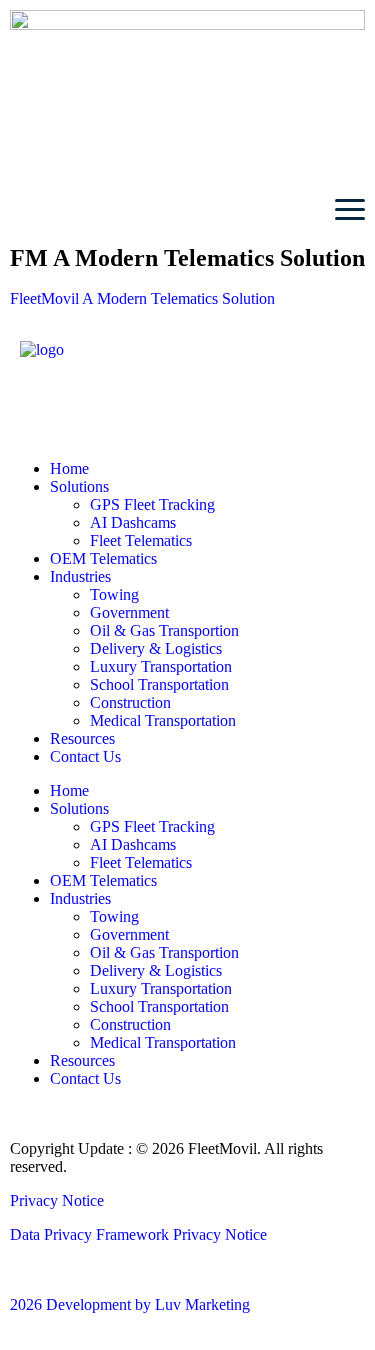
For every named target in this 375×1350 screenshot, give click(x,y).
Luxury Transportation (161, 666)
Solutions (79, 486)
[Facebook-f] (45, 405)
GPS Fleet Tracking (152, 504)
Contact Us (85, 756)
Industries (80, 576)
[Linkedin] (99, 405)
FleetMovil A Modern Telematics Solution (142, 298)
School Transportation (159, 684)
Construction (130, 702)
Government (129, 612)
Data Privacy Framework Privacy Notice (138, 1234)
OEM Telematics (103, 558)
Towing (114, 594)
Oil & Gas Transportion (164, 630)
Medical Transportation (163, 720)
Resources (82, 738)
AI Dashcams (133, 522)
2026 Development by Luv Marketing (130, 1304)
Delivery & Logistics (156, 648)
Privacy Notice (57, 1200)
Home (69, 468)
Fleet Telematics (141, 540)
